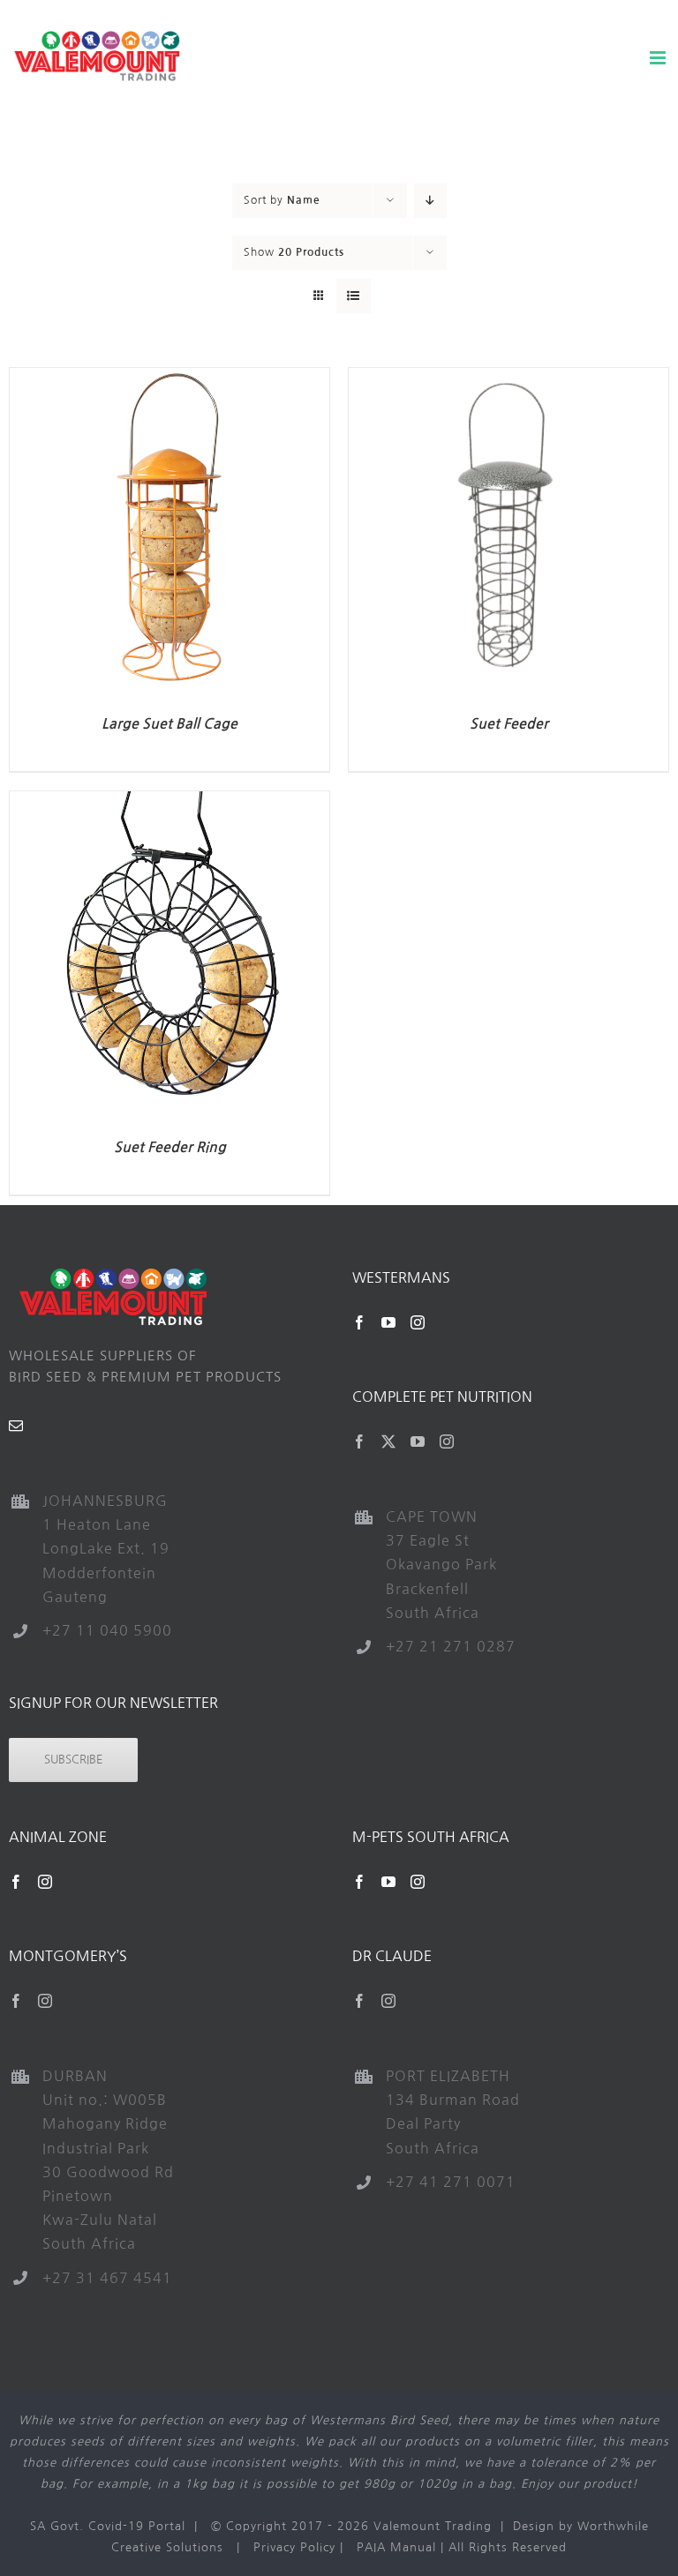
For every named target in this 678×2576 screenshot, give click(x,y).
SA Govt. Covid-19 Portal (108, 2526)
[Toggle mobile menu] (659, 58)
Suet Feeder (509, 724)
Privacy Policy (294, 2547)
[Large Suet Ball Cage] (169, 378)
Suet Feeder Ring (170, 1147)
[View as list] (354, 296)
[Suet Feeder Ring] (169, 801)
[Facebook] (360, 1322)
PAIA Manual (396, 2547)
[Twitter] (389, 1442)
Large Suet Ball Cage (169, 724)
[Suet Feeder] (508, 378)
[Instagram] (418, 1322)
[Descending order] (430, 201)
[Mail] (16, 1426)
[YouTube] (389, 1322)
